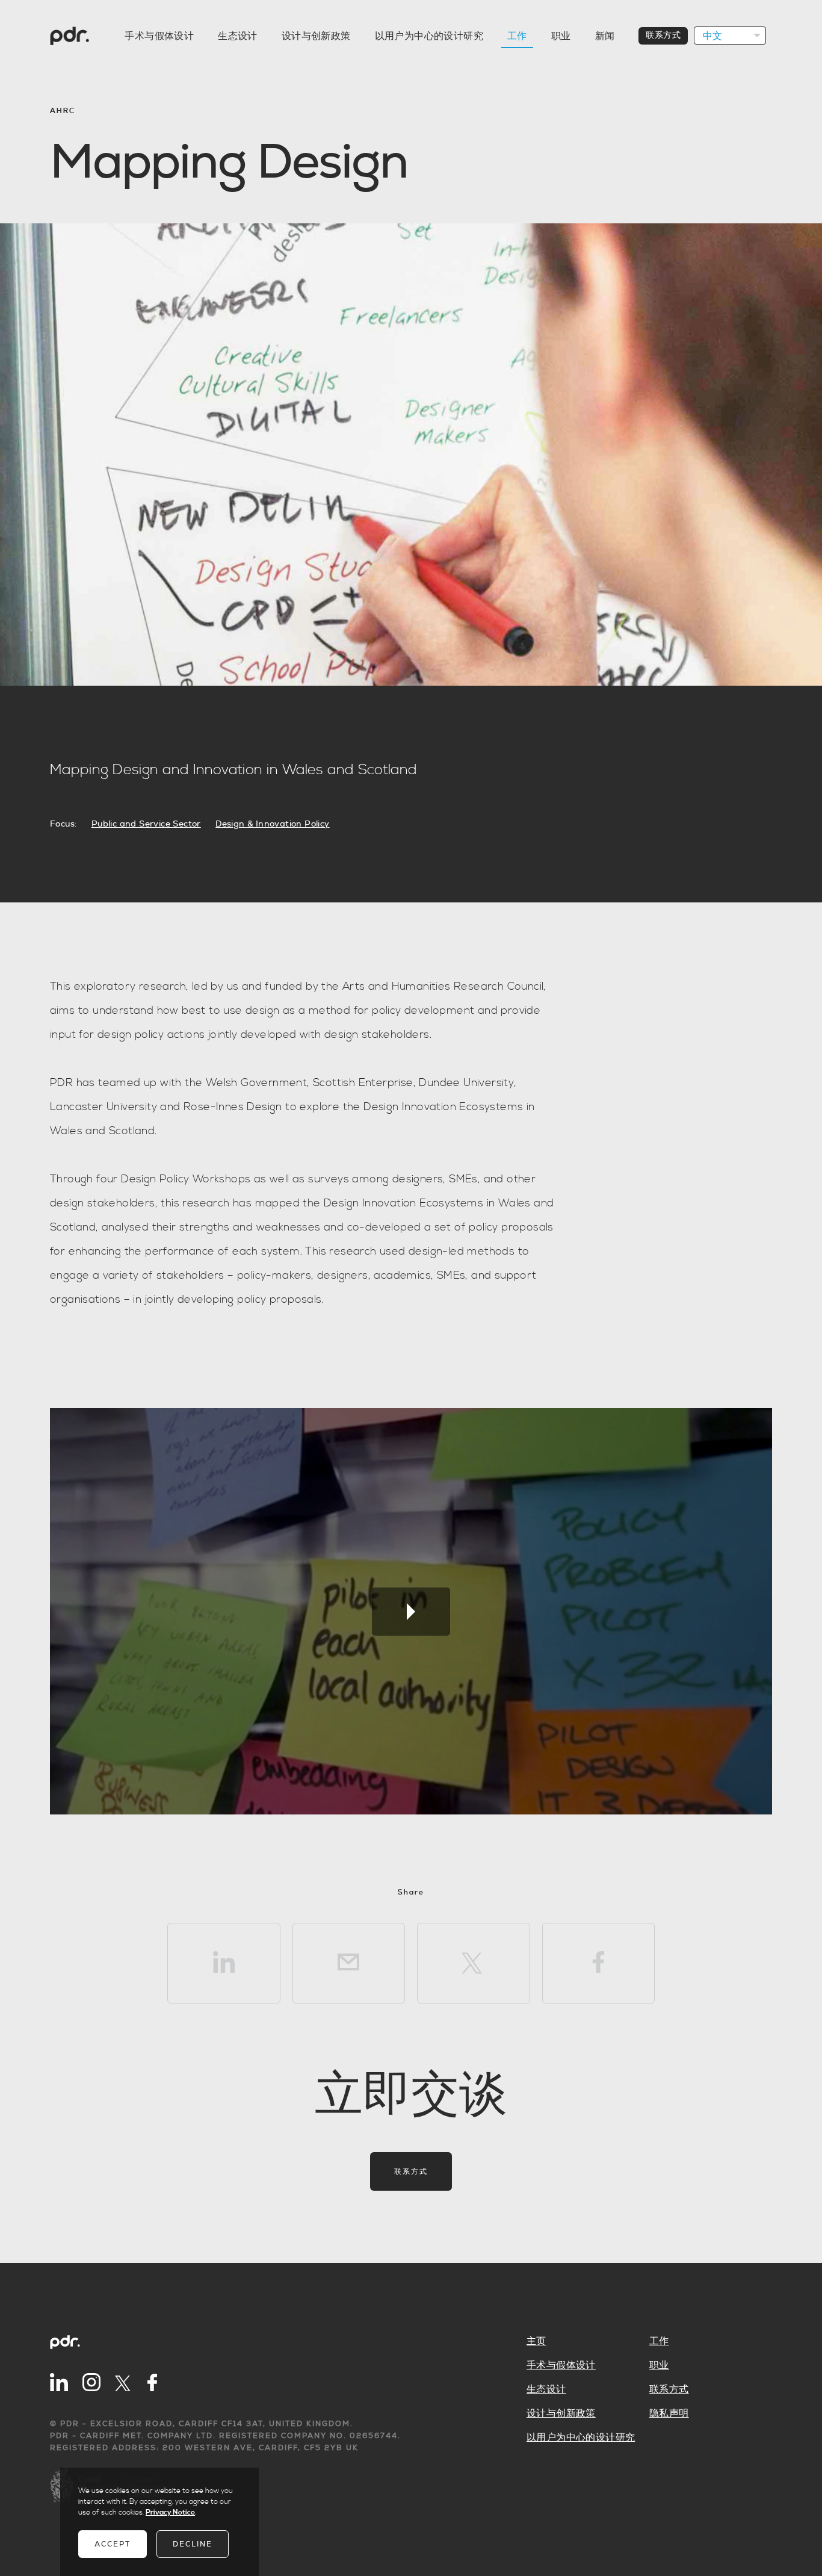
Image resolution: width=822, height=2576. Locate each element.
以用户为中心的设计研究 (429, 36)
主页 (536, 2341)
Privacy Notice (170, 2512)
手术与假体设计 (159, 36)
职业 (561, 36)
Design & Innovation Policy (272, 824)
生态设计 (238, 36)
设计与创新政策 (316, 36)
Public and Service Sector (146, 824)
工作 (517, 36)
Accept (113, 2544)
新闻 (605, 36)
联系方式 (663, 36)
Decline (193, 2544)
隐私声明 (669, 2413)
